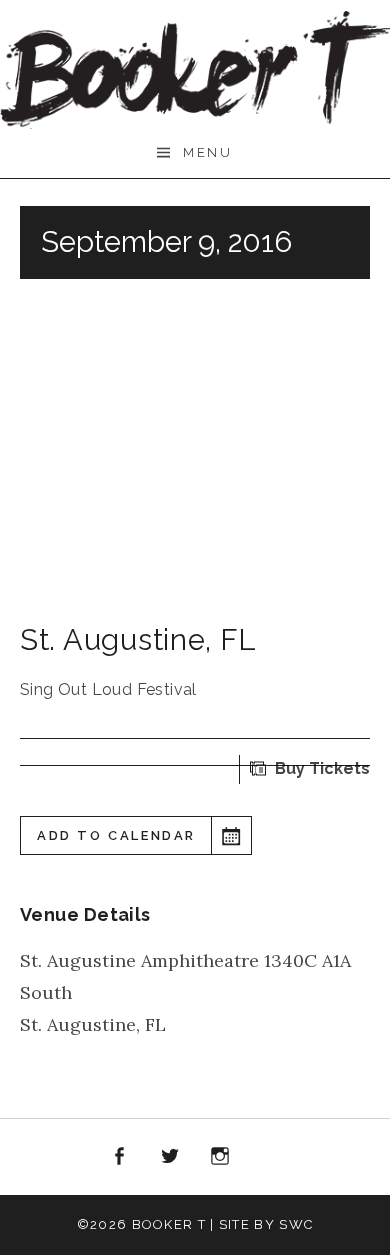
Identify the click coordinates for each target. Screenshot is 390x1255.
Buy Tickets (322, 768)
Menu (207, 152)
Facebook (119, 1157)
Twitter (170, 1157)
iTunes (271, 1157)
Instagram (221, 1157)
